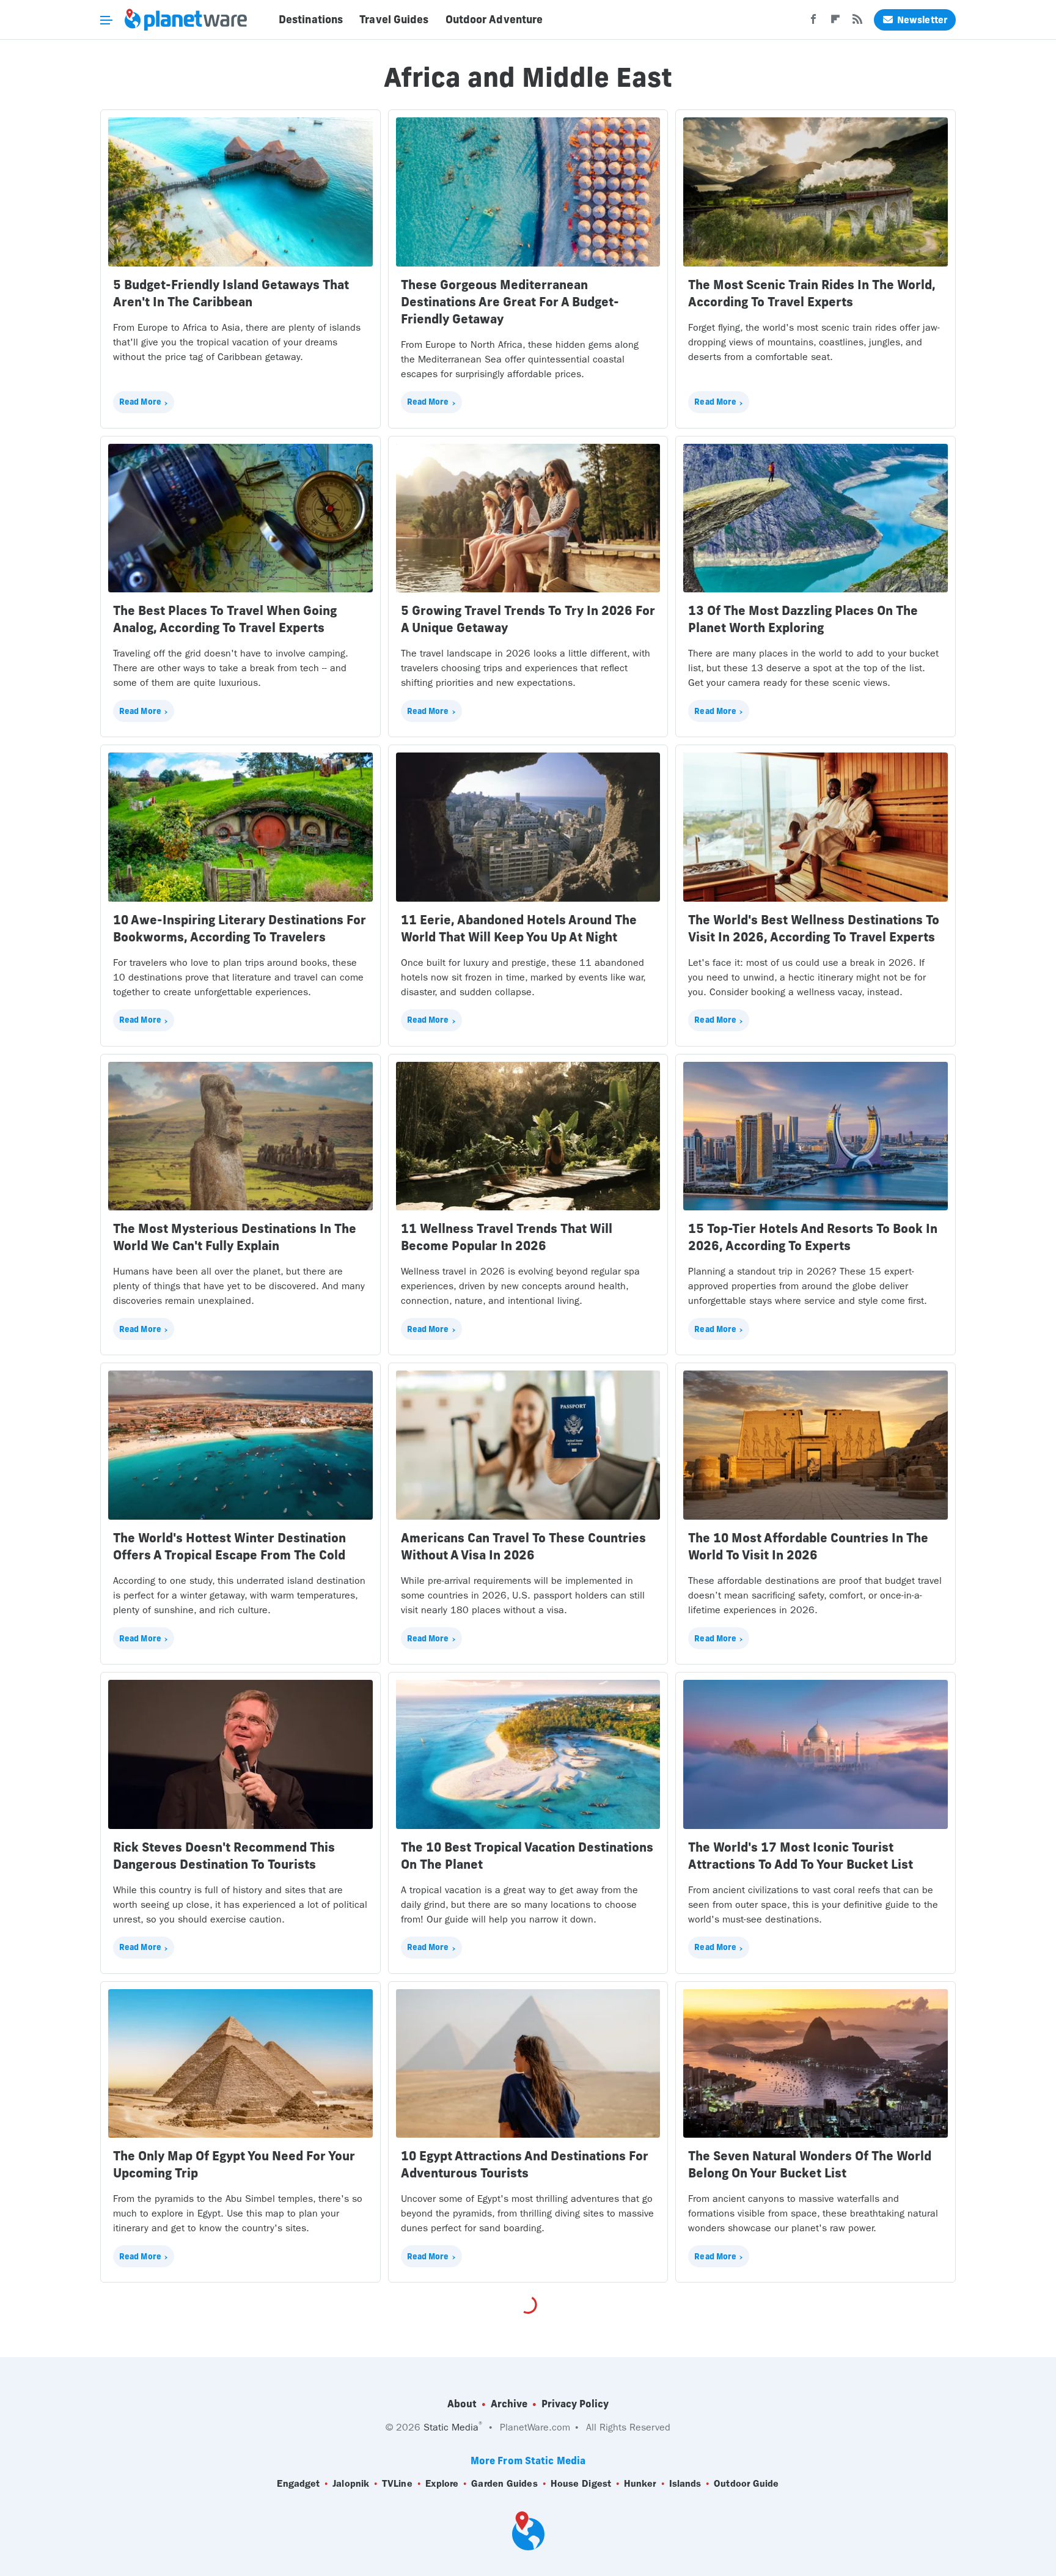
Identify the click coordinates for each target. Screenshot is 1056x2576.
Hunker (640, 2483)
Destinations (311, 20)
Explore (442, 2483)
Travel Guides (394, 20)
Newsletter (922, 20)
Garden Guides (504, 2483)
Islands (685, 2483)
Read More (140, 402)
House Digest (581, 2483)
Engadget (298, 2483)
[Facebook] (813, 23)
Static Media (451, 2427)
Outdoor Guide (746, 2483)
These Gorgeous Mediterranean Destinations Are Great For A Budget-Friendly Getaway (510, 302)
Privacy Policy (575, 2404)
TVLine (397, 2483)
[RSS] (857, 23)
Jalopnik (351, 2483)
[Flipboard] (835, 23)
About (462, 2404)
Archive (509, 2404)
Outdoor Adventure (494, 20)
